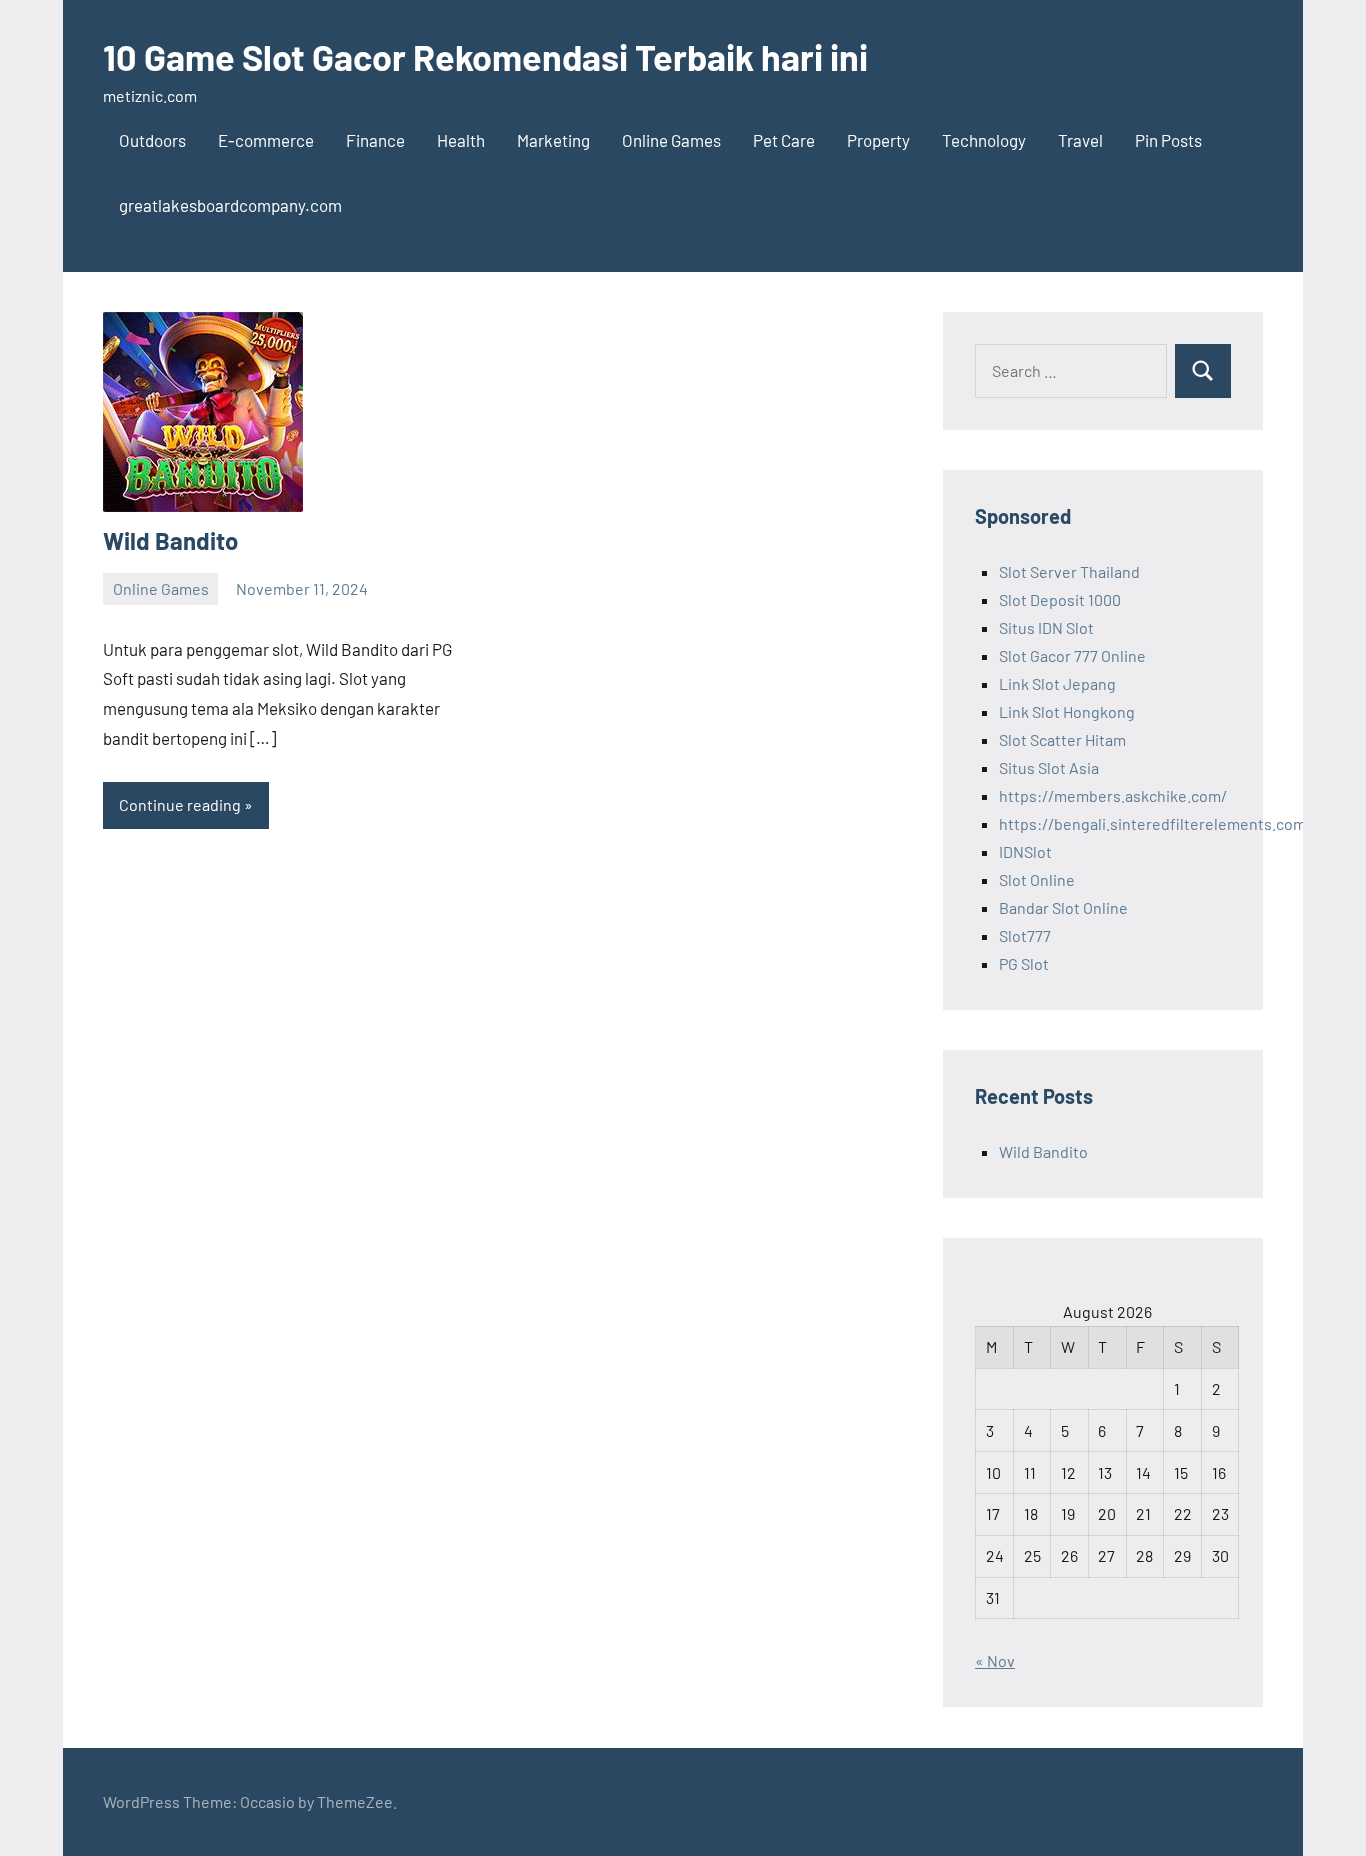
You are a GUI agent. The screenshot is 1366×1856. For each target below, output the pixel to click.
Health (461, 140)
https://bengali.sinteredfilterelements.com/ (1155, 823)
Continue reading (180, 804)
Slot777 (1025, 935)
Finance (375, 140)
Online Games (671, 140)
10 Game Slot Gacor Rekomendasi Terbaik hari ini (485, 56)
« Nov (995, 1660)
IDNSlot (1025, 851)
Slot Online (1037, 879)
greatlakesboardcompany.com (230, 205)
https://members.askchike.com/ (1113, 795)
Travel (1080, 140)
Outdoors (152, 140)
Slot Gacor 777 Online (1072, 655)
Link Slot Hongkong (1067, 711)
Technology (984, 140)
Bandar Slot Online (1063, 907)
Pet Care (784, 140)
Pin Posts (1168, 140)
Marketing (553, 140)
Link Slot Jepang (1057, 683)
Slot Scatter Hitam (1062, 739)
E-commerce (266, 140)
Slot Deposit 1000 (1060, 599)
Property (878, 140)
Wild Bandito (170, 540)
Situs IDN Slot (1046, 627)
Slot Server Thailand (1069, 571)
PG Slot (1024, 963)
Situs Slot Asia (1049, 767)
